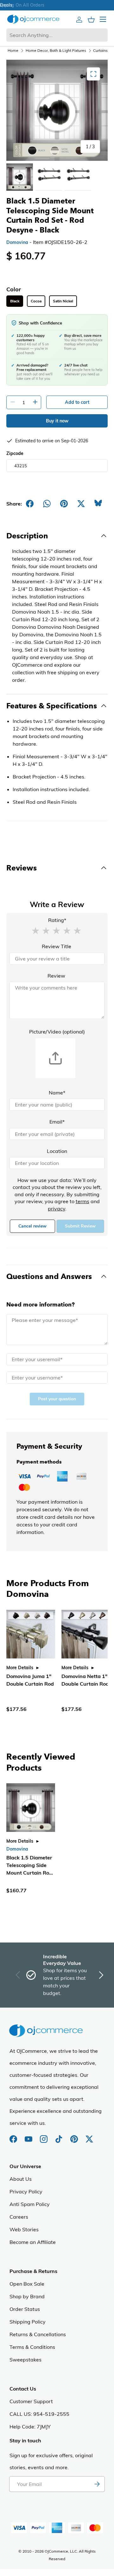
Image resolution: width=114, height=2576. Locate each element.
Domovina (17, 242)
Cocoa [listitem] (36, 301)
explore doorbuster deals (57, 5)
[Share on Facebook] (30, 504)
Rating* (57, 920)
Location (57, 1151)
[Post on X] (81, 504)
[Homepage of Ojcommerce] (33, 19)
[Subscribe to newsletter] (97, 2484)
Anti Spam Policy (30, 2204)
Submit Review (80, 1226)
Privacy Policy (26, 2191)
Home (13, 50)
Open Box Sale (27, 2284)
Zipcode (15, 453)
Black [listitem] (15, 301)
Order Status (25, 2309)
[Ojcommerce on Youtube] (29, 2136)
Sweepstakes (25, 2360)
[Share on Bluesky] (98, 504)
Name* (57, 1093)
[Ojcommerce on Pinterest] (75, 2136)
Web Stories (24, 2229)
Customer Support (31, 2401)
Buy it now (57, 421)
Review (56, 976)
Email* (57, 1122)
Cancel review (32, 1226)
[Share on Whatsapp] (47, 504)
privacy (57, 1209)
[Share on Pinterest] (64, 504)
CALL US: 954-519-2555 (39, 2414)
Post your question (57, 1399)
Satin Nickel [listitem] (63, 301)
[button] (35, 930)
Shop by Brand (27, 2296)
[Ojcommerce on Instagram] (44, 2136)
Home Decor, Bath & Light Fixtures (56, 50)
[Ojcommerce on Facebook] (14, 2136)
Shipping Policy (28, 2322)
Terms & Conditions (32, 2347)
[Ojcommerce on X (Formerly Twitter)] (89, 2136)
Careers (19, 2217)
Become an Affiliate (33, 2242)
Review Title (57, 946)
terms (82, 1201)
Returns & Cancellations (38, 2334)
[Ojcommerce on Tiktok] (60, 2136)
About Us (21, 2179)
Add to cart (77, 402)
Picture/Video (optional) (57, 1032)
